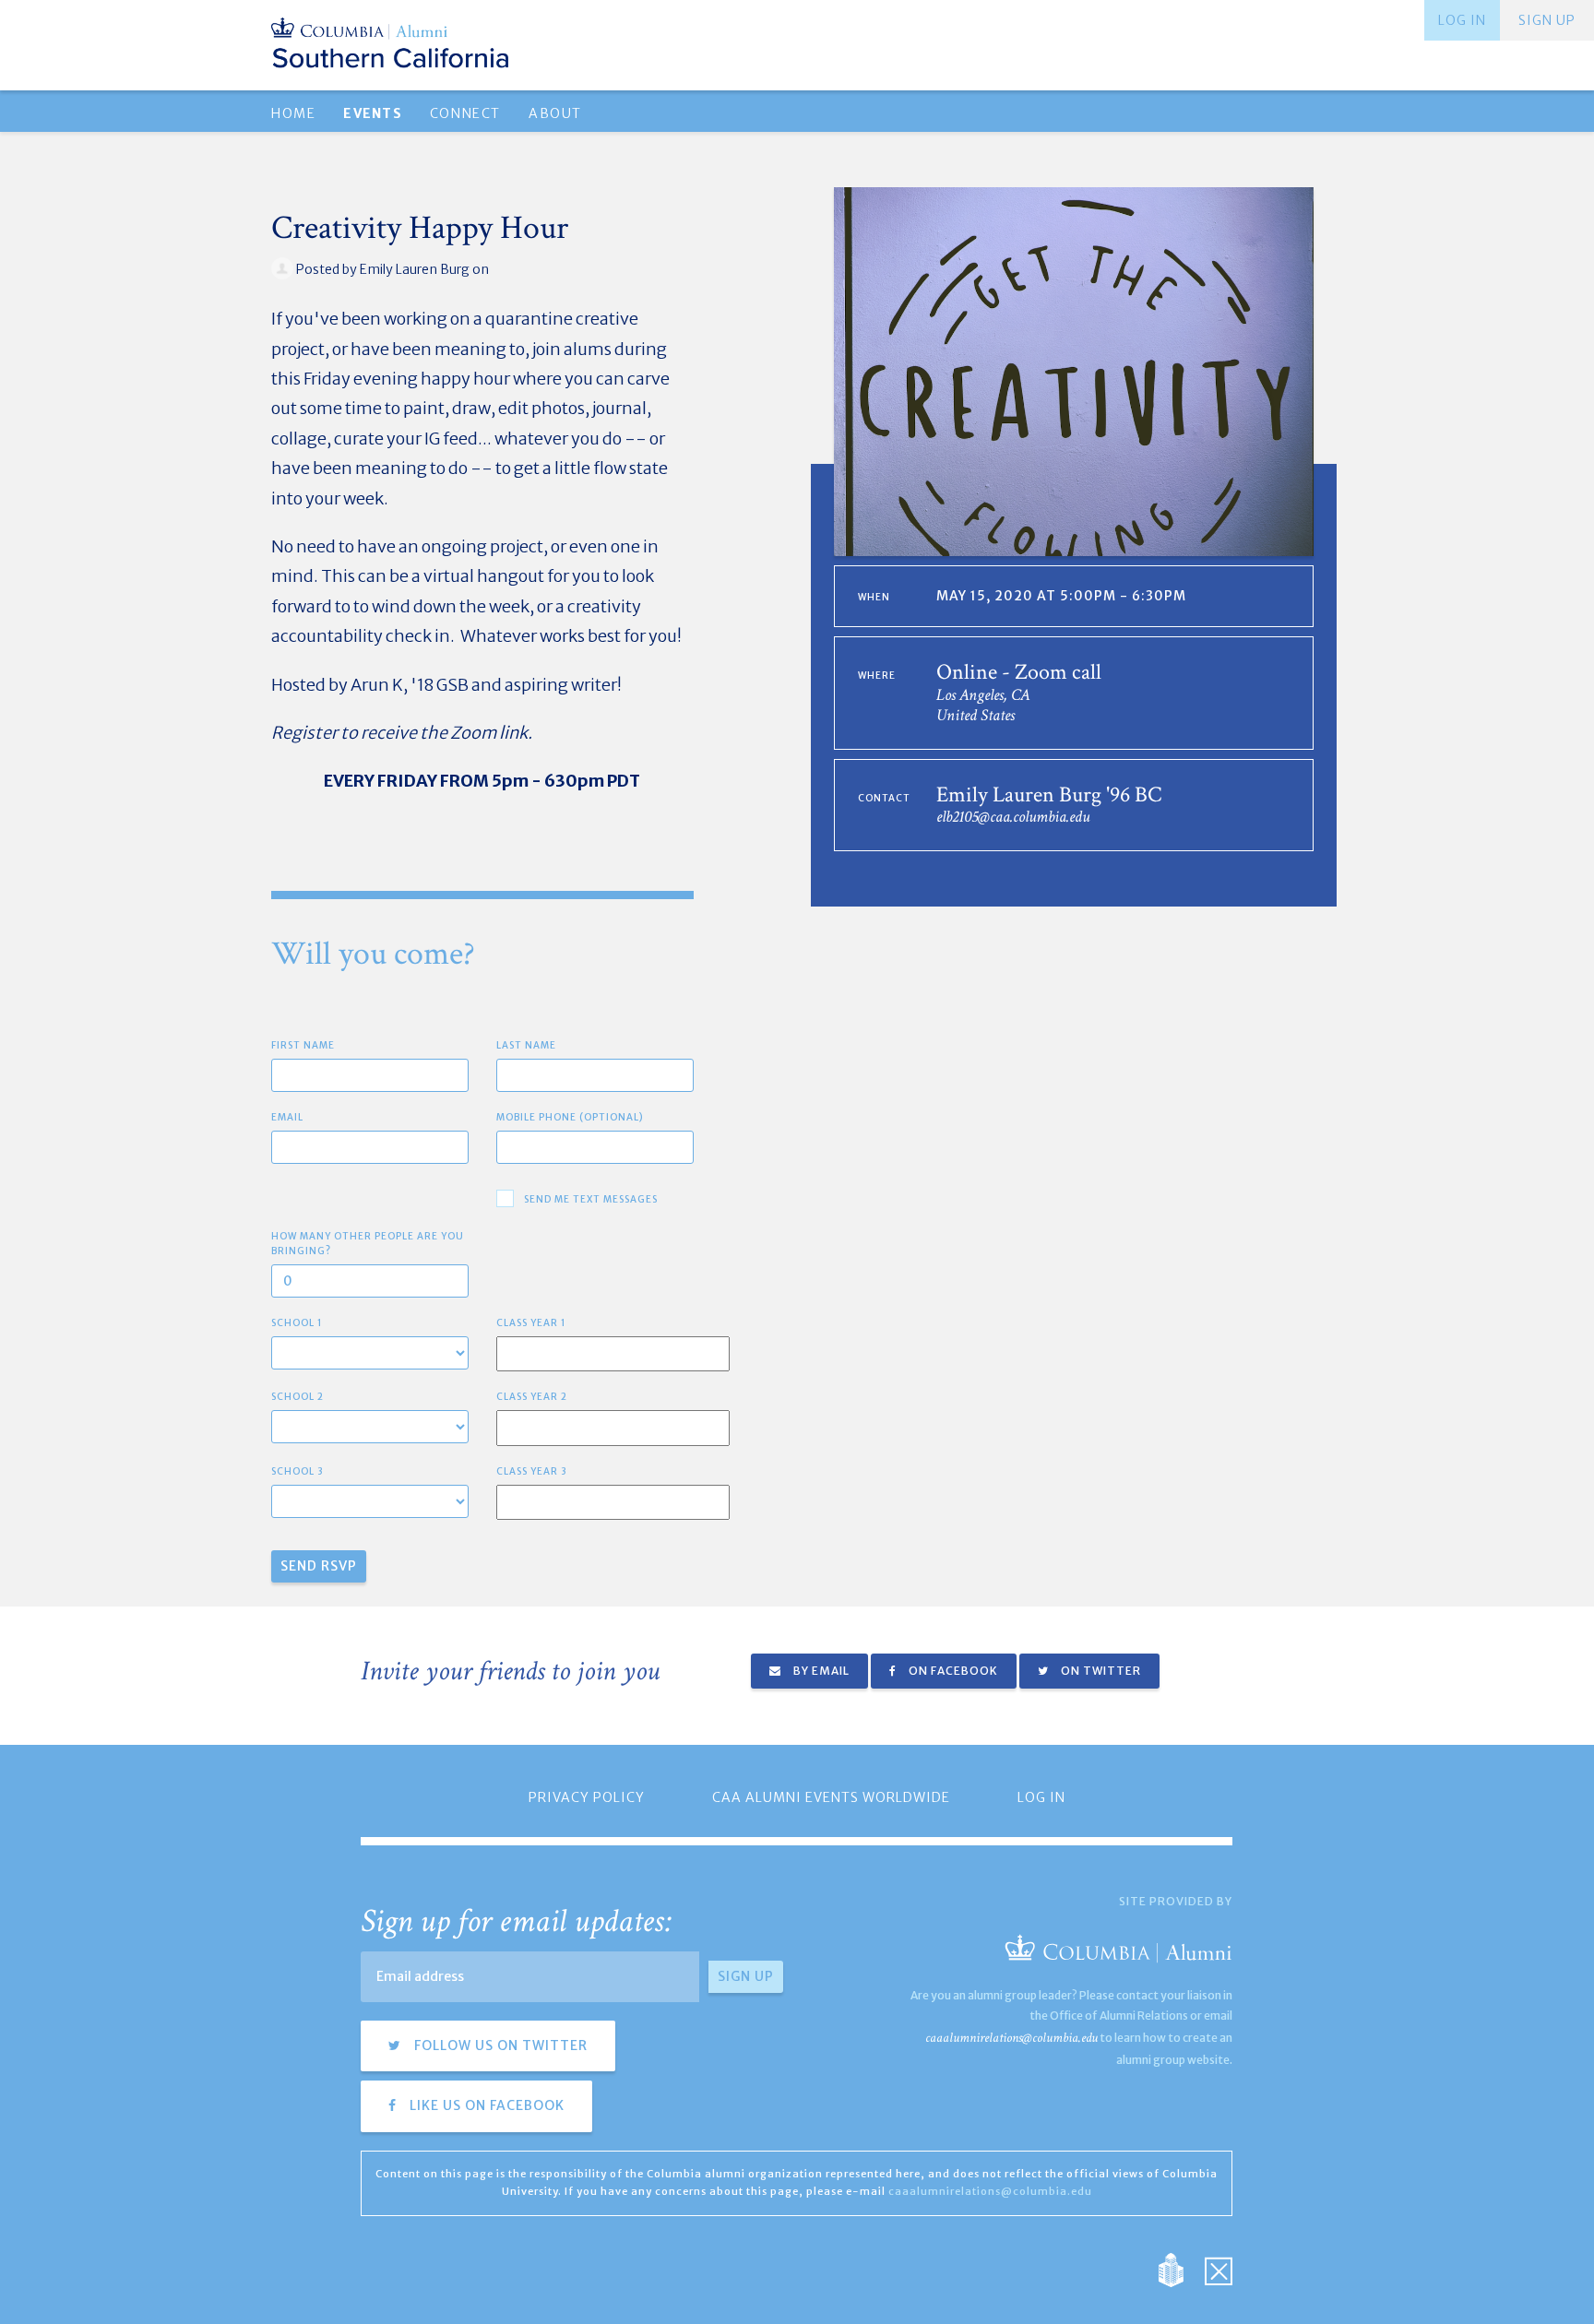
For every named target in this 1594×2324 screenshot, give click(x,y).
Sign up (1547, 20)
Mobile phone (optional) (570, 1117)
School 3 (297, 1471)
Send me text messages (591, 1199)
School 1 (297, 1323)
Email (287, 1117)
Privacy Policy (587, 1797)
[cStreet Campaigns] (1219, 2269)
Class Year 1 (531, 1323)
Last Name (526, 1045)
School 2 (297, 1397)
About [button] (555, 113)
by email (820, 1671)
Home (293, 113)
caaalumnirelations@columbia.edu (1011, 2038)
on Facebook (952, 1671)
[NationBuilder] (1180, 2269)
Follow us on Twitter (499, 2045)
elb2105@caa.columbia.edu (1013, 817)
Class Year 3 (532, 1471)
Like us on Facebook (485, 2105)
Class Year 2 (532, 1397)
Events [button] (372, 113)
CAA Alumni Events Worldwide (831, 1797)
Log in (1462, 20)
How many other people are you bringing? (368, 1244)
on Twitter (1100, 1671)
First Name (303, 1045)
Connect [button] (465, 113)
